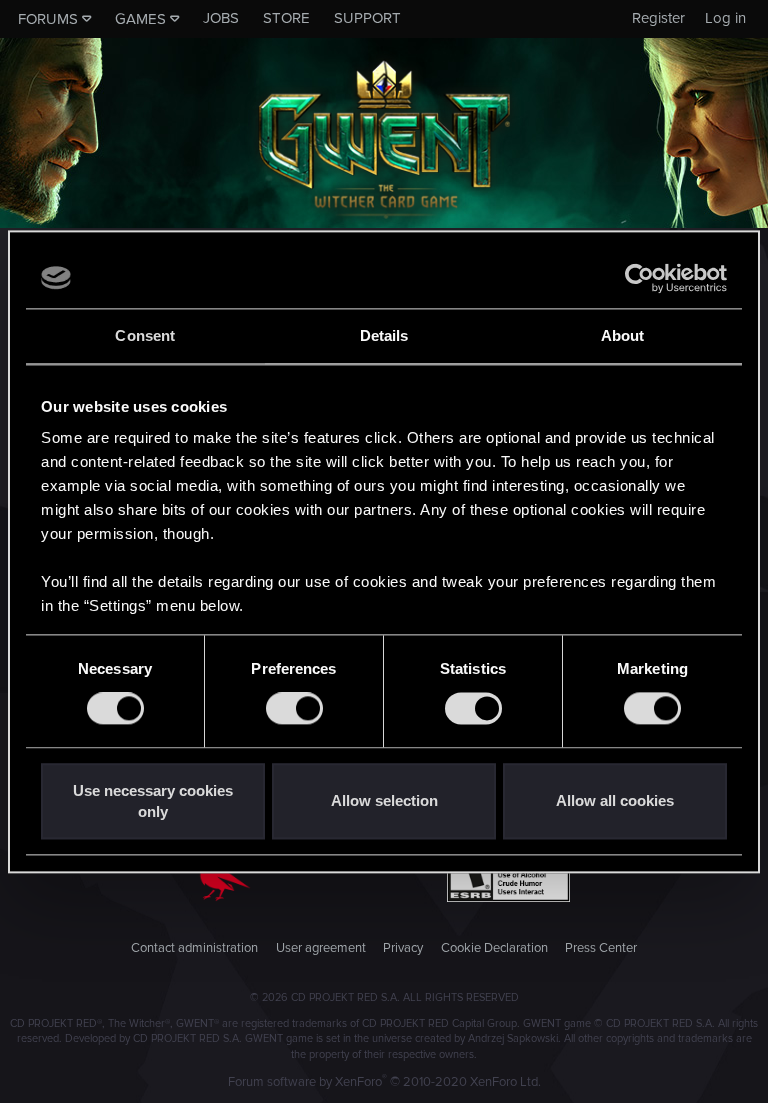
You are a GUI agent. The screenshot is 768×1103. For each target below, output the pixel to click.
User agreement (321, 948)
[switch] (294, 709)
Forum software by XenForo (384, 1082)
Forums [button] (48, 19)
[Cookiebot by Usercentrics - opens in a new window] (639, 278)
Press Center (601, 948)
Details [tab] (384, 335)
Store (286, 18)
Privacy (403, 948)
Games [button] (140, 19)
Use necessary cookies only (153, 801)
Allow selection (384, 801)
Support (367, 18)
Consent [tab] (145, 335)
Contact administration (194, 948)
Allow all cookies (615, 801)
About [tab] (623, 335)
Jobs (221, 18)
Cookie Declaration (494, 948)
